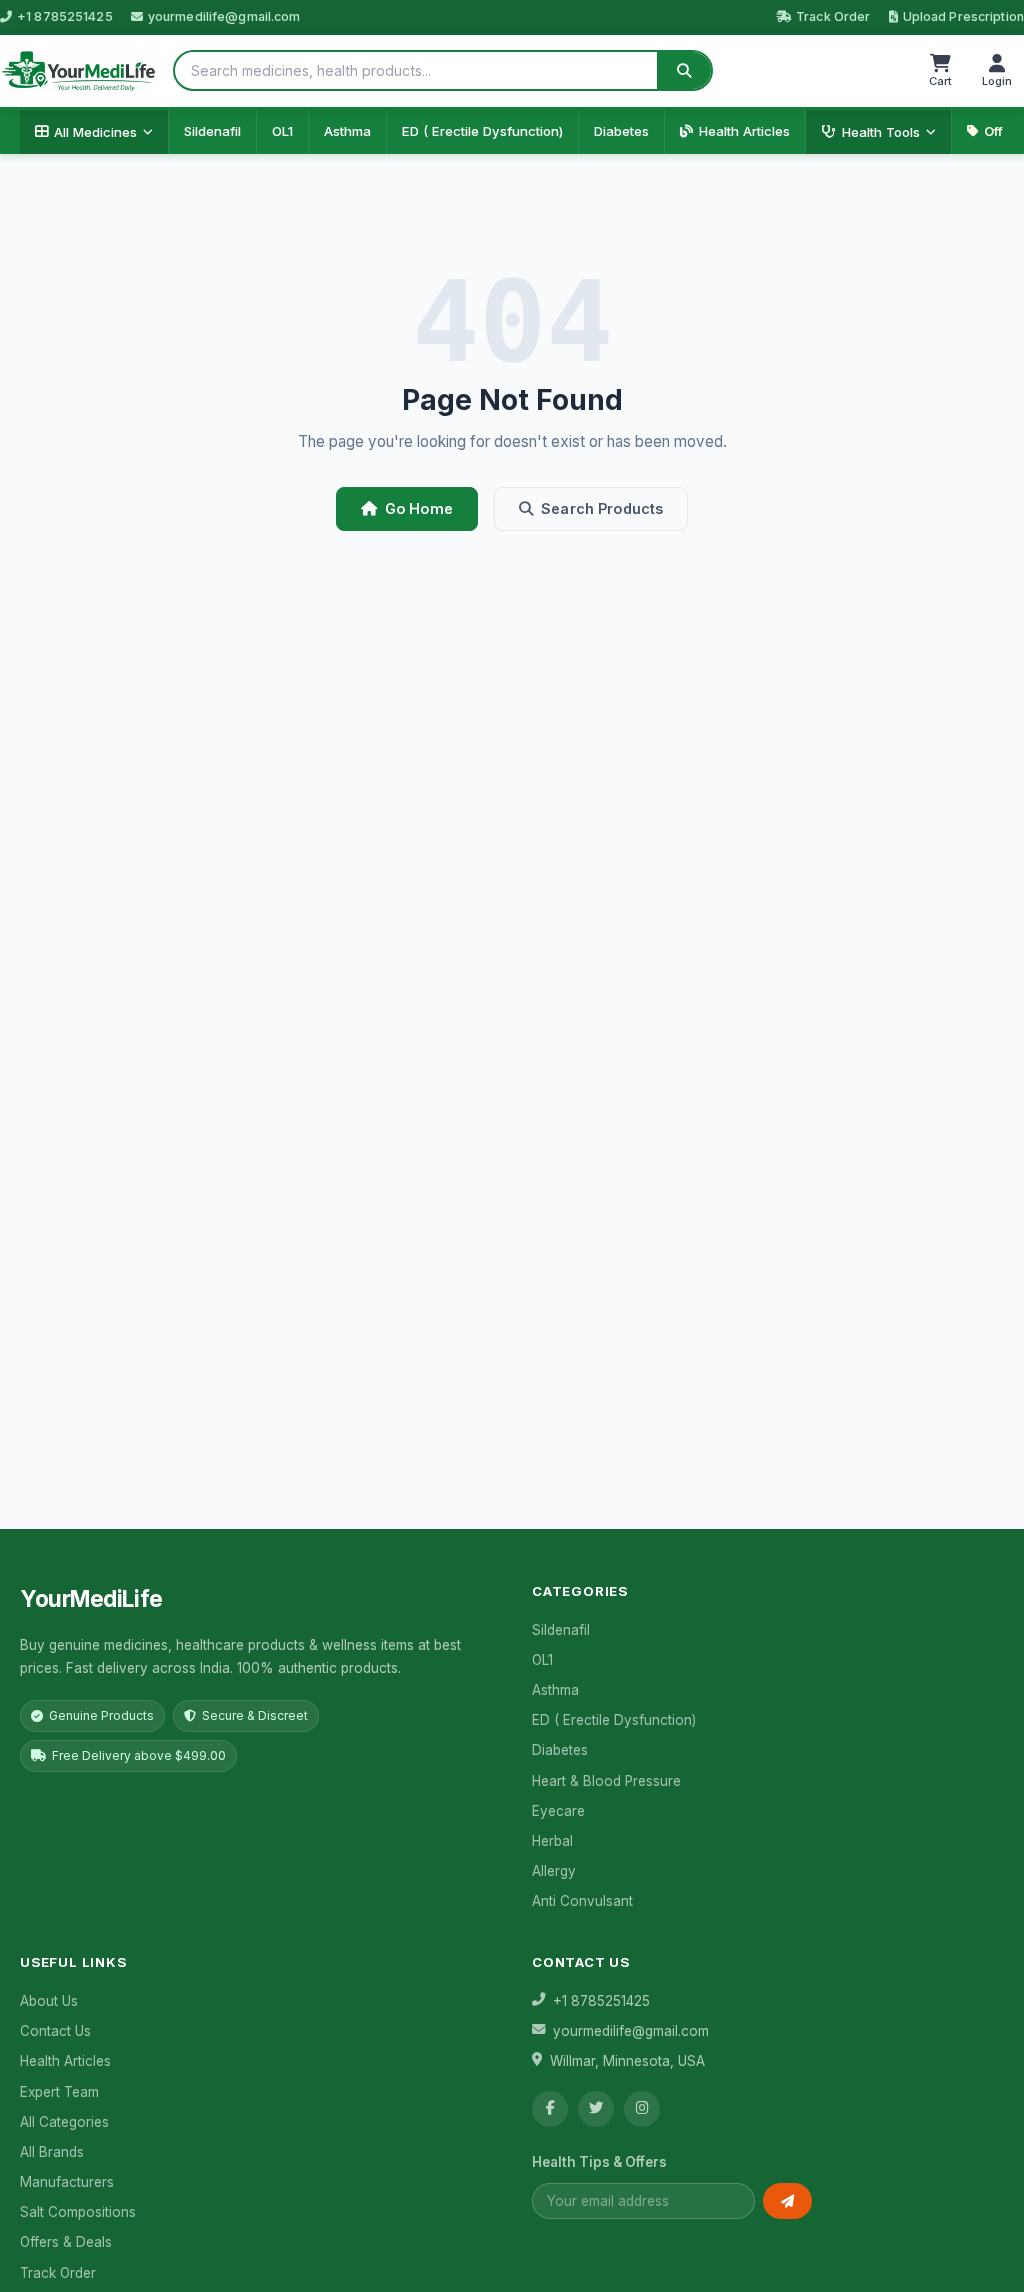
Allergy (554, 1871)
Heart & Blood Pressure (606, 1781)
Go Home (419, 508)
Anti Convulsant (582, 1901)
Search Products (602, 508)
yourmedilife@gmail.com (224, 16)
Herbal (552, 1841)
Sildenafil (212, 131)
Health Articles (744, 131)
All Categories (64, 2122)
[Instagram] (642, 2109)
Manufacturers (67, 2182)
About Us (49, 2001)
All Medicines (95, 132)
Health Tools (881, 132)
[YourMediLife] (78, 71)
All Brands (52, 2152)
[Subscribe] (787, 2201)
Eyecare (558, 1811)
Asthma (347, 131)
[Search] (684, 70)
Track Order (833, 16)
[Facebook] (550, 2109)
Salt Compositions (78, 2212)
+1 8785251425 (65, 16)
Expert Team (59, 2092)
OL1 (282, 131)
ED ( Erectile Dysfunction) (482, 131)
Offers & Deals (66, 2242)
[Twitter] (596, 2109)
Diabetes (621, 131)
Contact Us (55, 2031)
